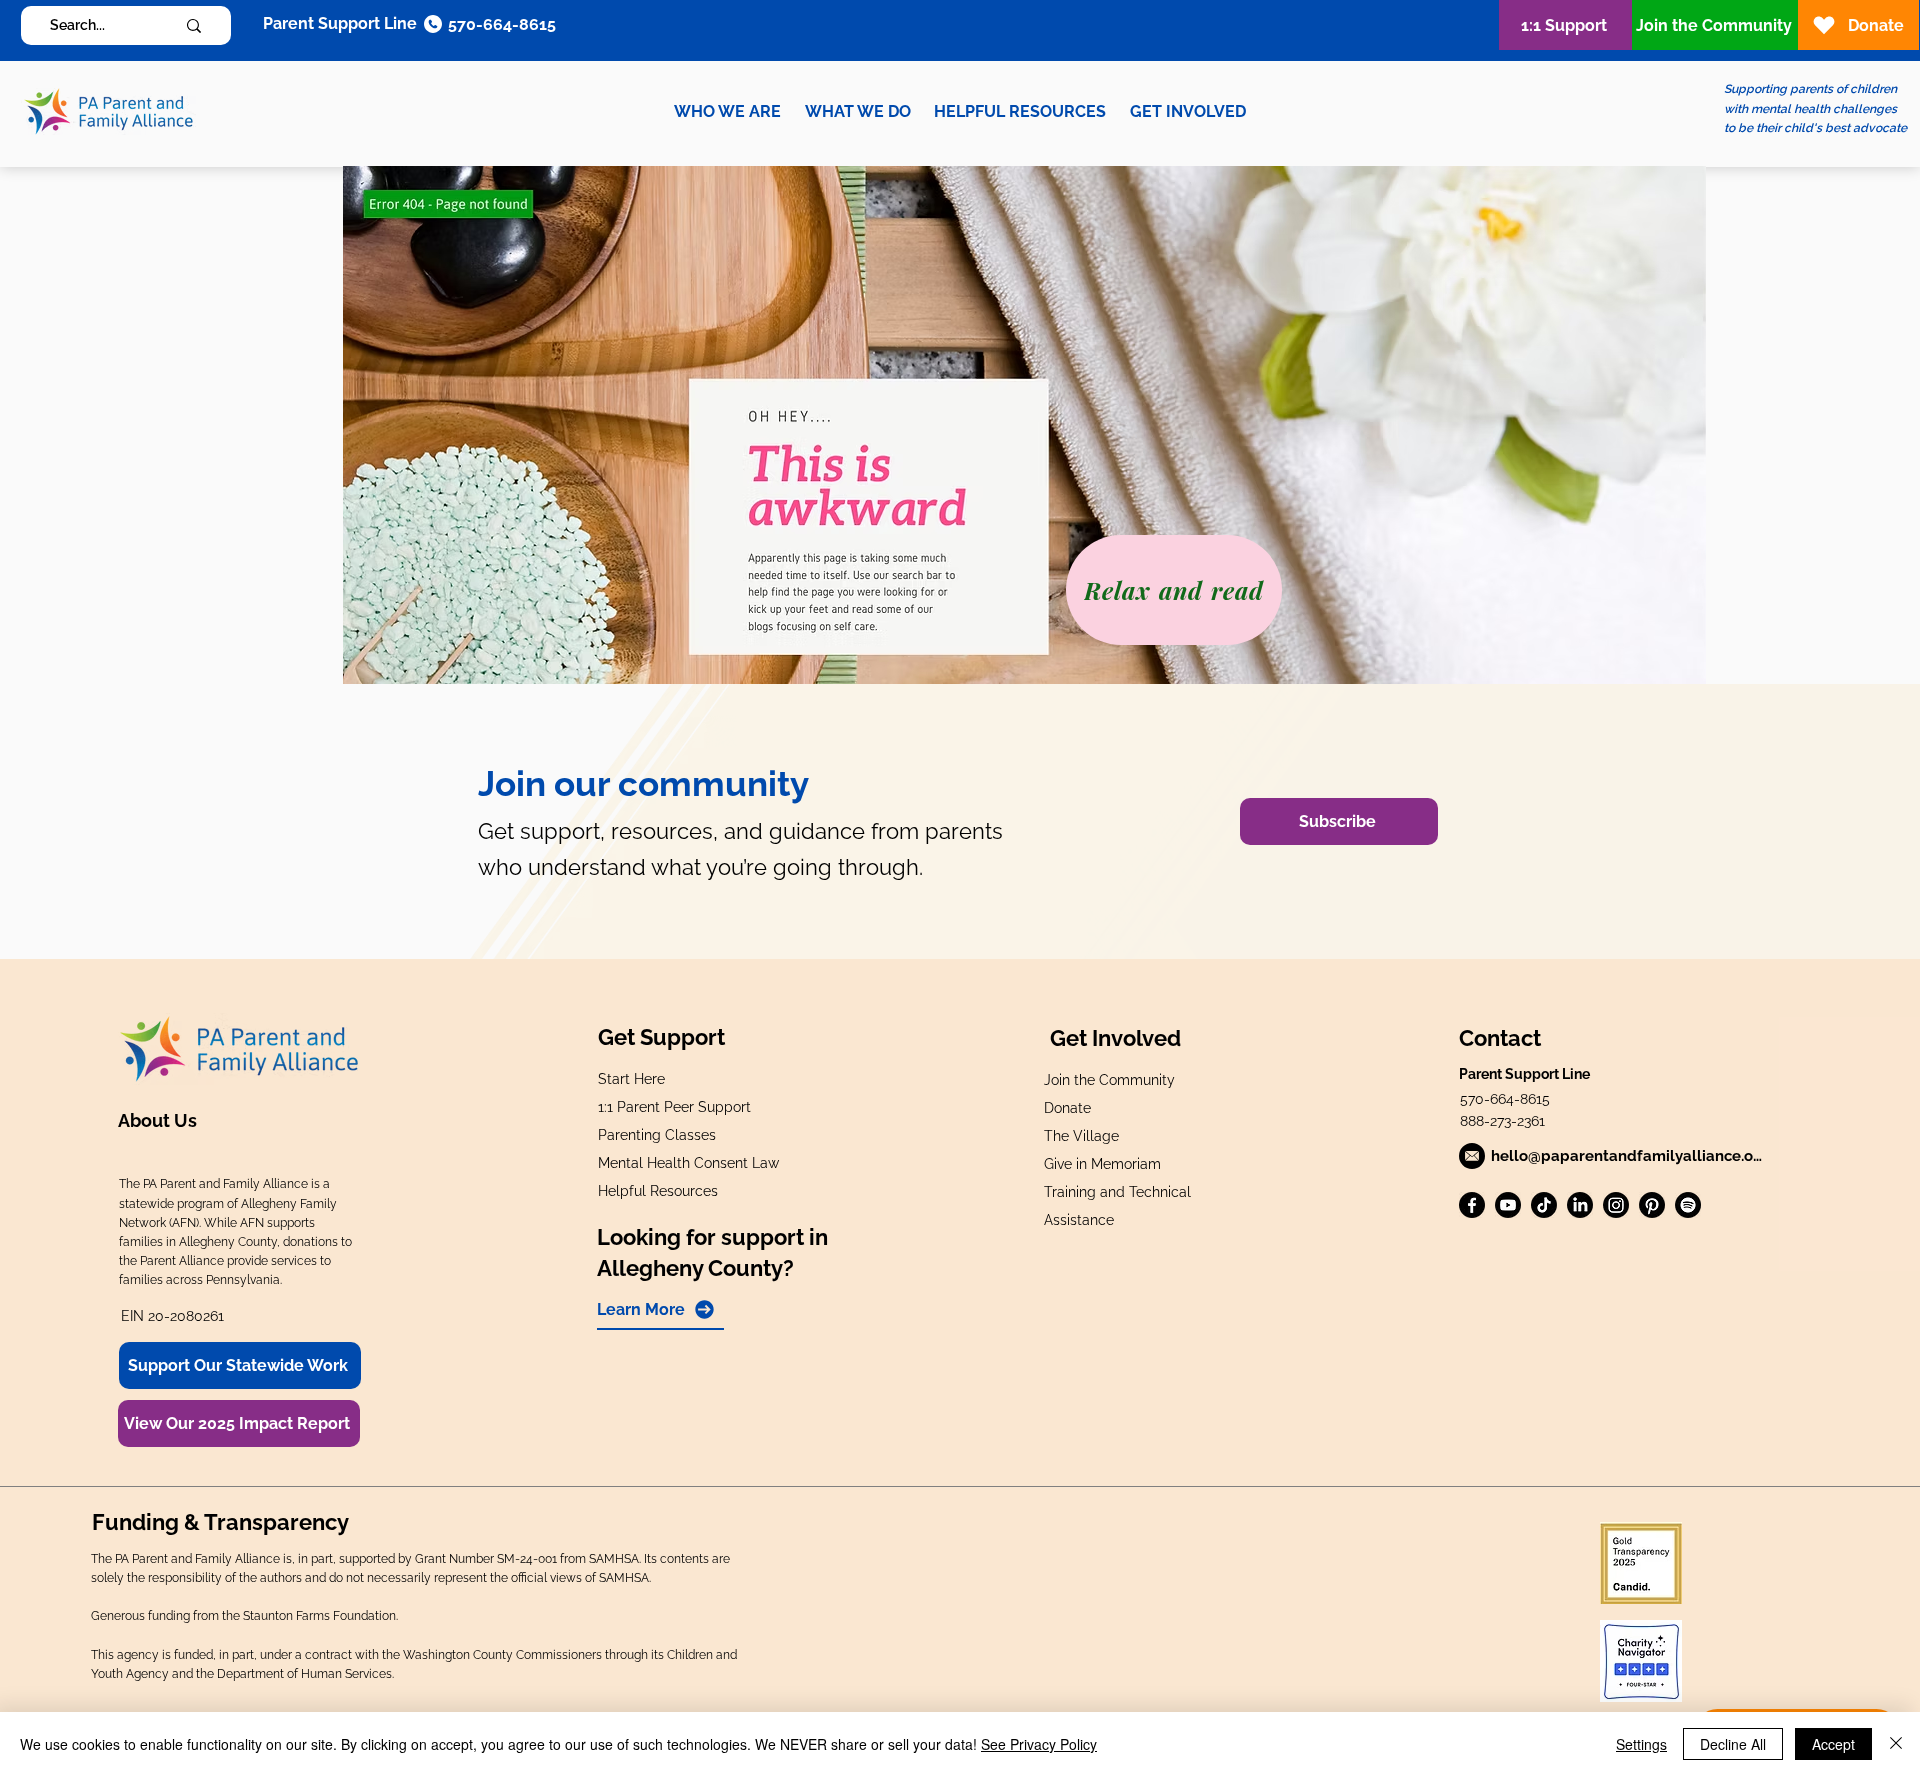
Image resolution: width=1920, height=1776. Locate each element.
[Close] (1896, 1744)
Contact (1500, 1038)
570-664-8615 (1505, 1099)
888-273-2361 (1502, 1121)
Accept (1833, 1744)
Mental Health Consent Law (688, 1163)
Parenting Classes (657, 1135)
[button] (727, 111)
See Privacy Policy (1039, 1744)
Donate (1067, 1108)
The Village (1081, 1136)
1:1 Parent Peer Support (674, 1107)
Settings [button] (1641, 1744)
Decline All (1733, 1744)
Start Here (631, 1079)
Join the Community (1109, 1080)
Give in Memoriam (1102, 1164)
